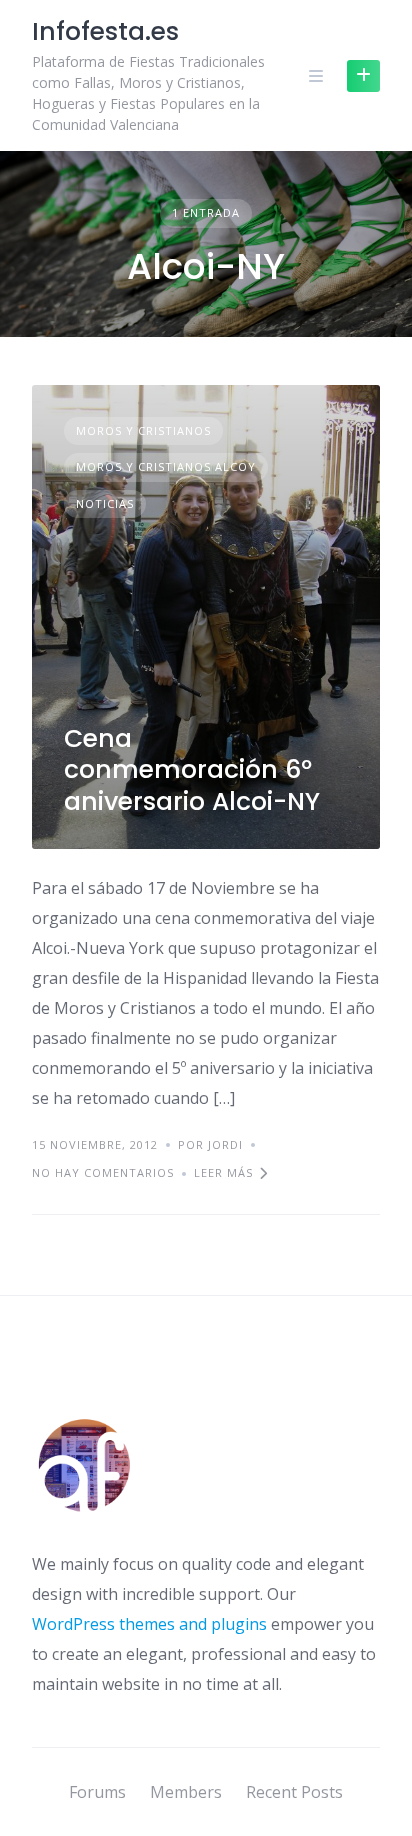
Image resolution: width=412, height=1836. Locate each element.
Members (186, 1792)
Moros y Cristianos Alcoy (166, 466)
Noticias (105, 503)
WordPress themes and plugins (149, 1624)
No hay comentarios (103, 1172)
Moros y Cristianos (143, 430)
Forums (97, 1792)
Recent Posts (294, 1792)
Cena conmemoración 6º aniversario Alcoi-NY (192, 770)
